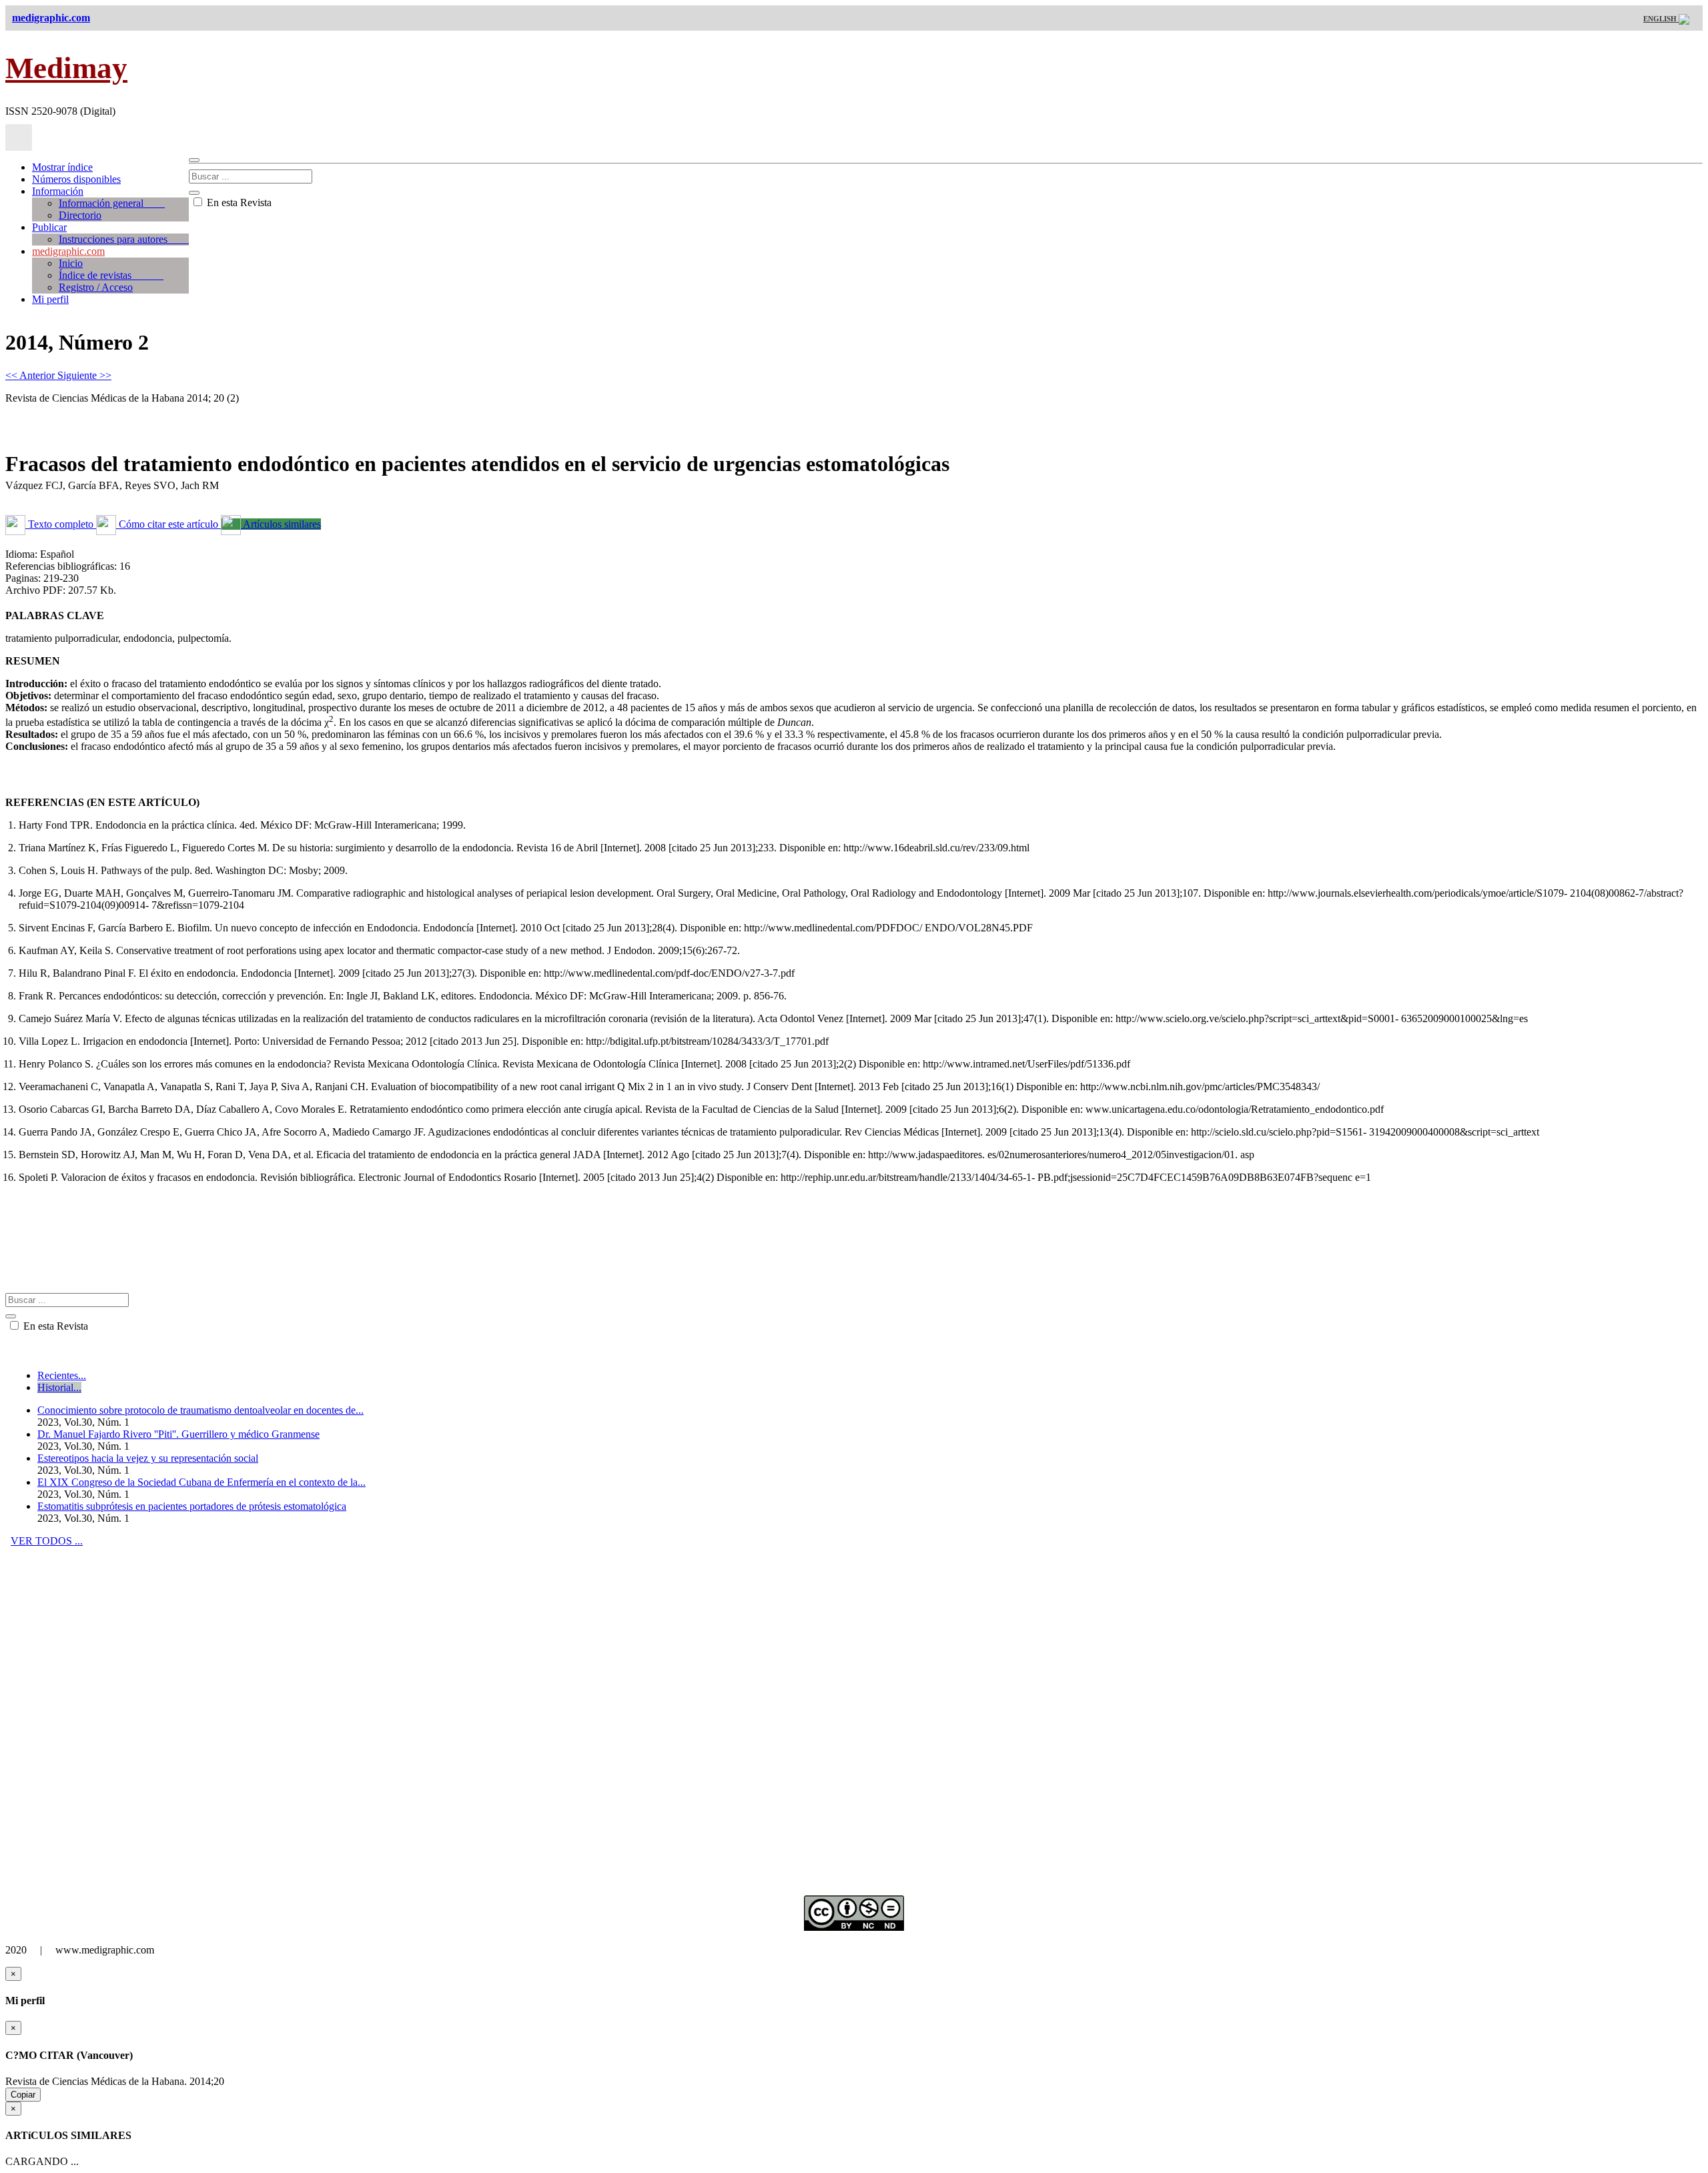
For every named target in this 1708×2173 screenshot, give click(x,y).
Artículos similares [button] (281, 524)
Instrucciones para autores (124, 239)
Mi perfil (50, 299)
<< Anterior (31, 375)
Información (58, 191)
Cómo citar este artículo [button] (168, 524)
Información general (112, 203)
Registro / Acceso (96, 287)
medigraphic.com (68, 251)
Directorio (80, 215)
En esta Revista (238, 202)
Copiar (23, 2095)
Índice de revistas (111, 275)
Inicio (71, 263)
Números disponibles (76, 179)
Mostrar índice (62, 167)
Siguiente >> (84, 375)
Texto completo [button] (61, 524)
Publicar (49, 227)
